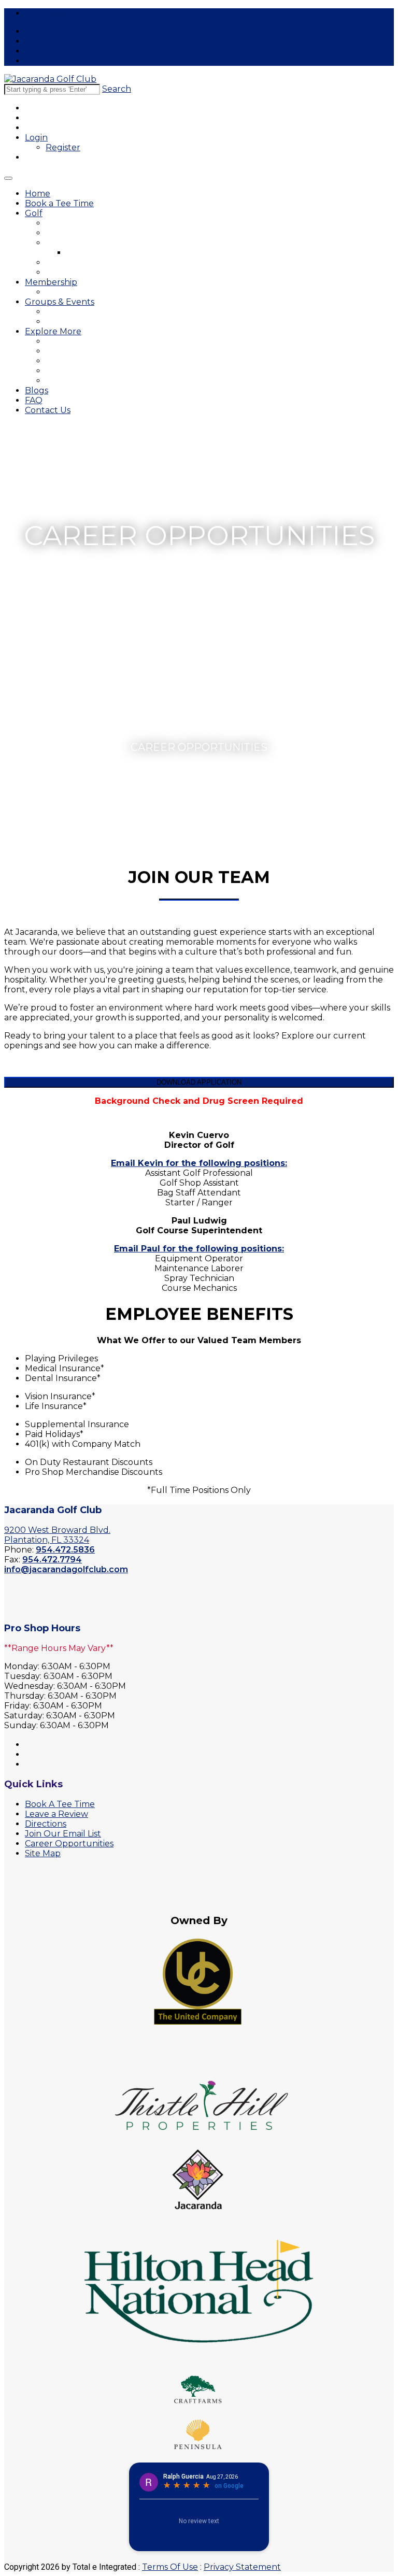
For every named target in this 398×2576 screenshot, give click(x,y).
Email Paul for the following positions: (199, 1249)
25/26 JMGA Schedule (87, 292)
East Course (68, 223)
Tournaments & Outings (88, 312)
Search (117, 89)
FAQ (34, 400)
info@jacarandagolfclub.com (66, 1569)
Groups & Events (60, 302)
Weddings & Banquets (86, 322)
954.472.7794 (52, 1560)
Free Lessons (51, 13)
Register (63, 147)
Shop (55, 371)
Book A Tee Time (60, 1804)
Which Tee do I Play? (83, 272)
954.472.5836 (65, 1550)
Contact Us (48, 410)
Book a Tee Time (59, 203)
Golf (34, 213)
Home (38, 194)
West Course (69, 233)
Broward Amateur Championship (103, 361)
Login (36, 138)
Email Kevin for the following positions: (199, 1163)
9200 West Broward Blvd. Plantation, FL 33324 (57, 1535)
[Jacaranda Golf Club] (50, 79)
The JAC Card (70, 341)
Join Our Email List (63, 1834)
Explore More (53, 331)
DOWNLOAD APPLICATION (199, 1082)
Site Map (43, 1853)
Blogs (37, 390)
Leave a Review (56, 1814)
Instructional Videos (103, 253)
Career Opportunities (83, 381)
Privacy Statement (242, 2567)
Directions (46, 1824)
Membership (51, 282)
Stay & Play (66, 262)
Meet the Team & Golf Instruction (105, 243)
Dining (57, 351)
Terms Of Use (170, 2567)
